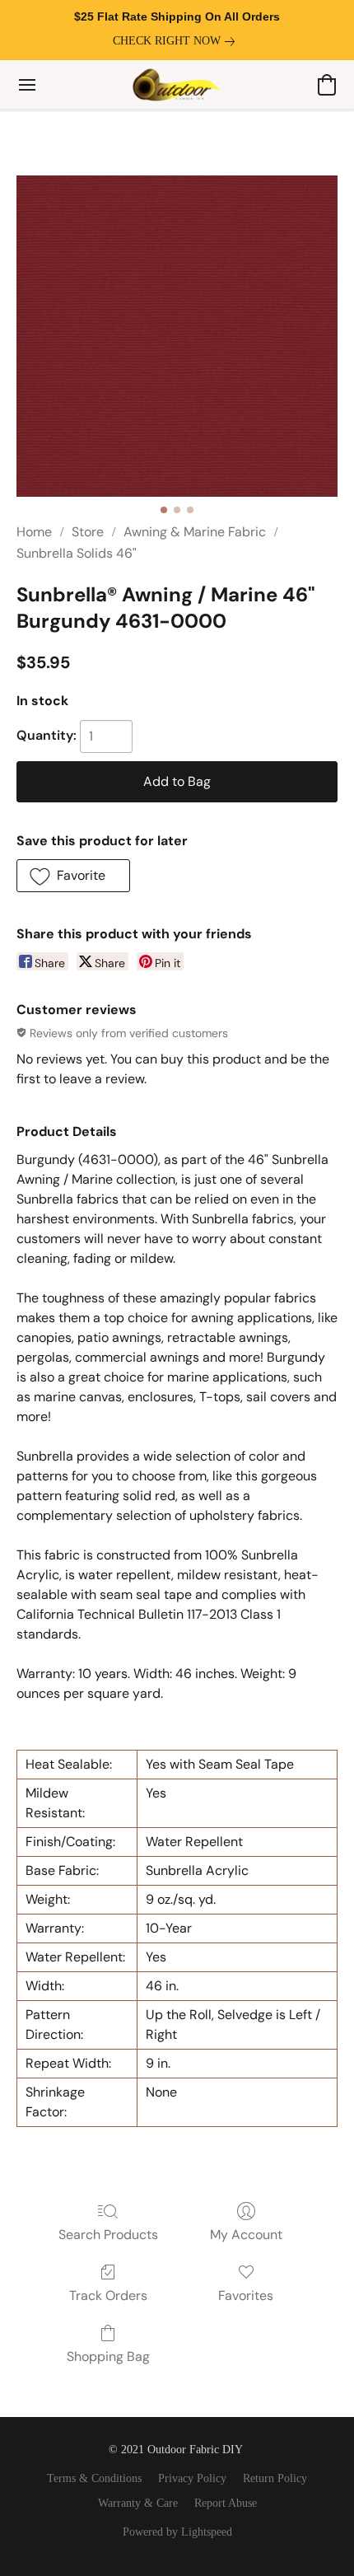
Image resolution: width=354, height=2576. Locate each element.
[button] (177, 85)
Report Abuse (226, 2503)
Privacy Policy (192, 2478)
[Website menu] (27, 85)
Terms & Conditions (94, 2478)
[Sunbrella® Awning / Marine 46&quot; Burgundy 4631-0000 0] (177, 336)
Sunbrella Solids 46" (77, 553)
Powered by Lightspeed (177, 2532)
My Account (246, 2235)
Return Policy (275, 2478)
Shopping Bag (108, 2356)
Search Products (108, 2235)
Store (88, 532)
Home (34, 532)
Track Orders (108, 2295)
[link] (177, 41)
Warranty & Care (138, 2503)
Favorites (246, 2295)
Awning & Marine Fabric (195, 532)
